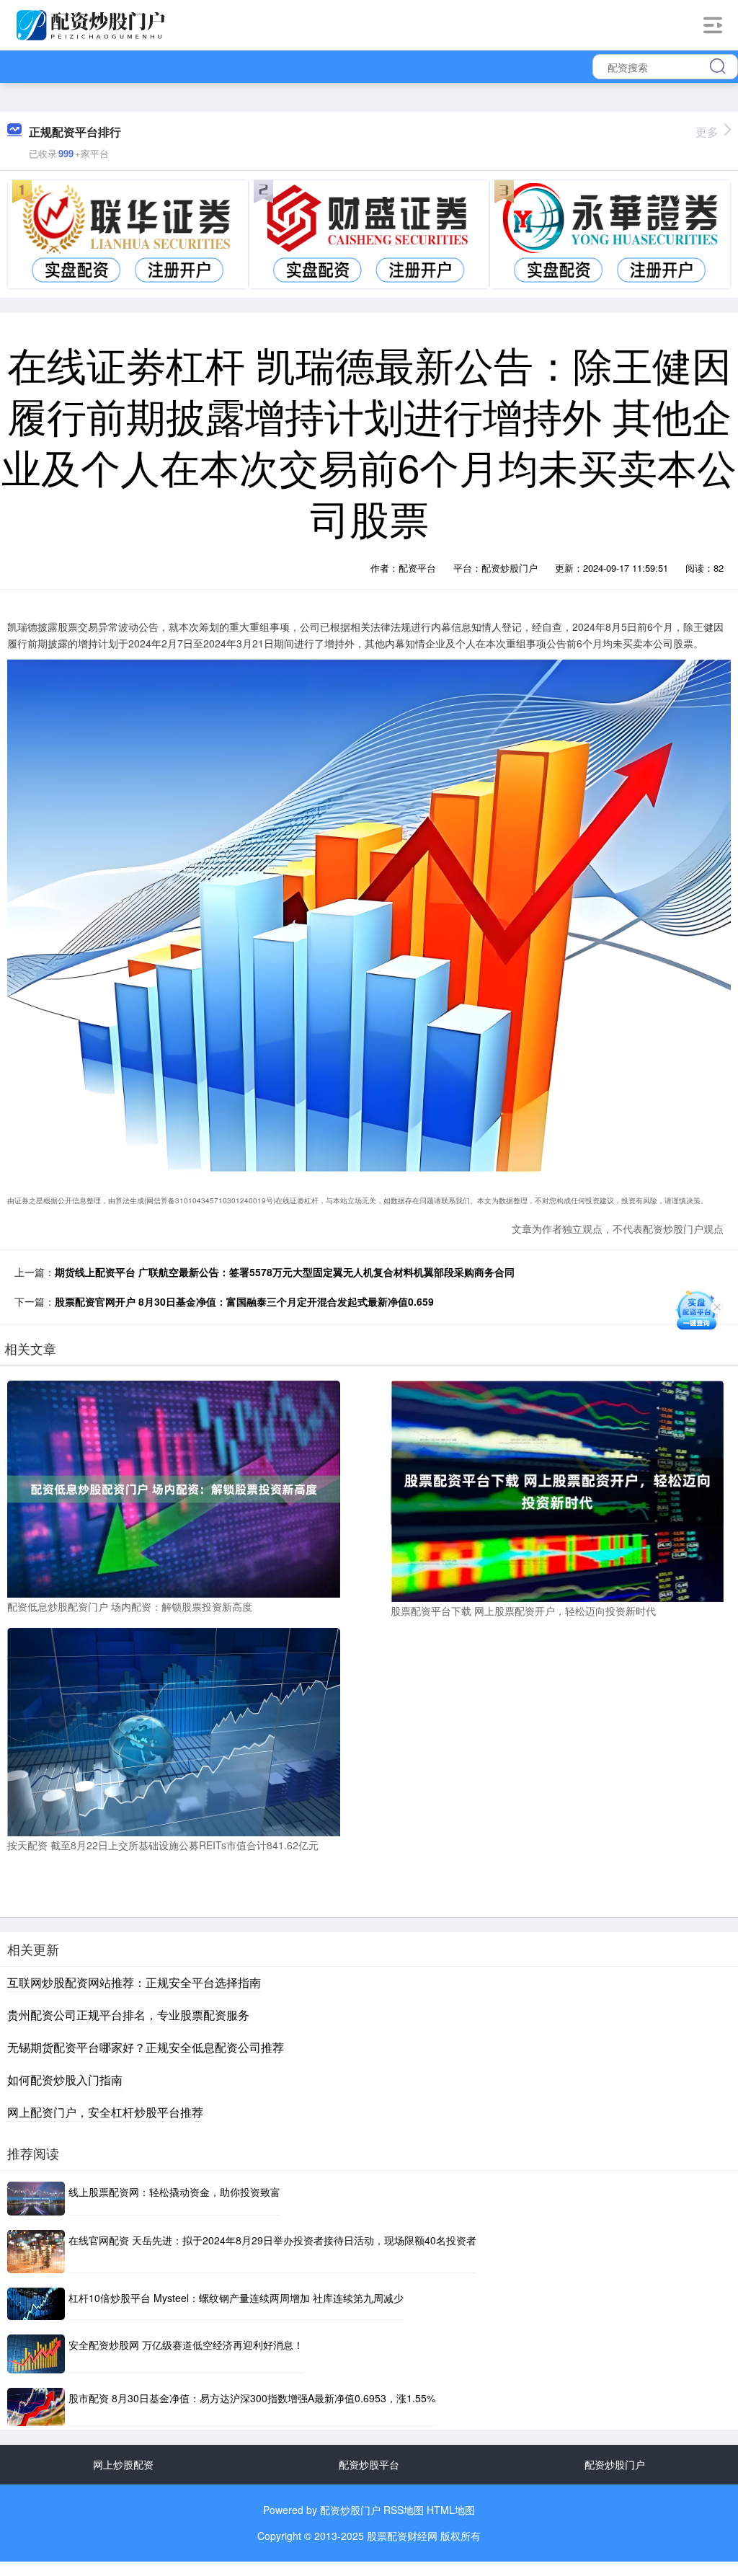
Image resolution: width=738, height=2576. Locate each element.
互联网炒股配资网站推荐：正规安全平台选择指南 (134, 1982)
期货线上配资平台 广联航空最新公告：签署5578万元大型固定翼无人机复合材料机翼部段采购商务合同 (285, 1272)
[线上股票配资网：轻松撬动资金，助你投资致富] (36, 2199)
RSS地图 (404, 2510)
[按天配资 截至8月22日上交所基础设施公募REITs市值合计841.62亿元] (174, 1730)
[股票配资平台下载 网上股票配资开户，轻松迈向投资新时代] (557, 1490)
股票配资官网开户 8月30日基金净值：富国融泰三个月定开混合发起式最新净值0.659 (244, 1301)
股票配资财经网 (402, 2536)
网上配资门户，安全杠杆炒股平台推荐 (105, 2112)
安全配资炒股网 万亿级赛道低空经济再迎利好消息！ (186, 2345)
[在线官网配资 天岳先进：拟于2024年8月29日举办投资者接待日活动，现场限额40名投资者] (36, 2252)
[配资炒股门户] (93, 24)
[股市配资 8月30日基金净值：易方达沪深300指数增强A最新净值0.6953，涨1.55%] (36, 2407)
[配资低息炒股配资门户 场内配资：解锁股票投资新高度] (174, 1487)
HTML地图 (451, 2510)
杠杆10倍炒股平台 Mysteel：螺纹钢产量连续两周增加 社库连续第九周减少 (236, 2298)
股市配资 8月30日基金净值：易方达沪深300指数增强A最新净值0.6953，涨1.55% (252, 2398)
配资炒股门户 (615, 2464)
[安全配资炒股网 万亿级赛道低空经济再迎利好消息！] (36, 2354)
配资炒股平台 (369, 2464)
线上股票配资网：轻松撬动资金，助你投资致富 (174, 2192)
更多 (707, 132)
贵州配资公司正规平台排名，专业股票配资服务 (128, 2015)
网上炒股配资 (123, 2464)
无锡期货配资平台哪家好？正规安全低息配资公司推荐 (146, 2047)
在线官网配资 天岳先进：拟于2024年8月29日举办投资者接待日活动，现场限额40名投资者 (272, 2240)
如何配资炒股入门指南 (65, 2080)
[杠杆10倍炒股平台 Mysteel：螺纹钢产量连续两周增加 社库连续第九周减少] (36, 2304)
